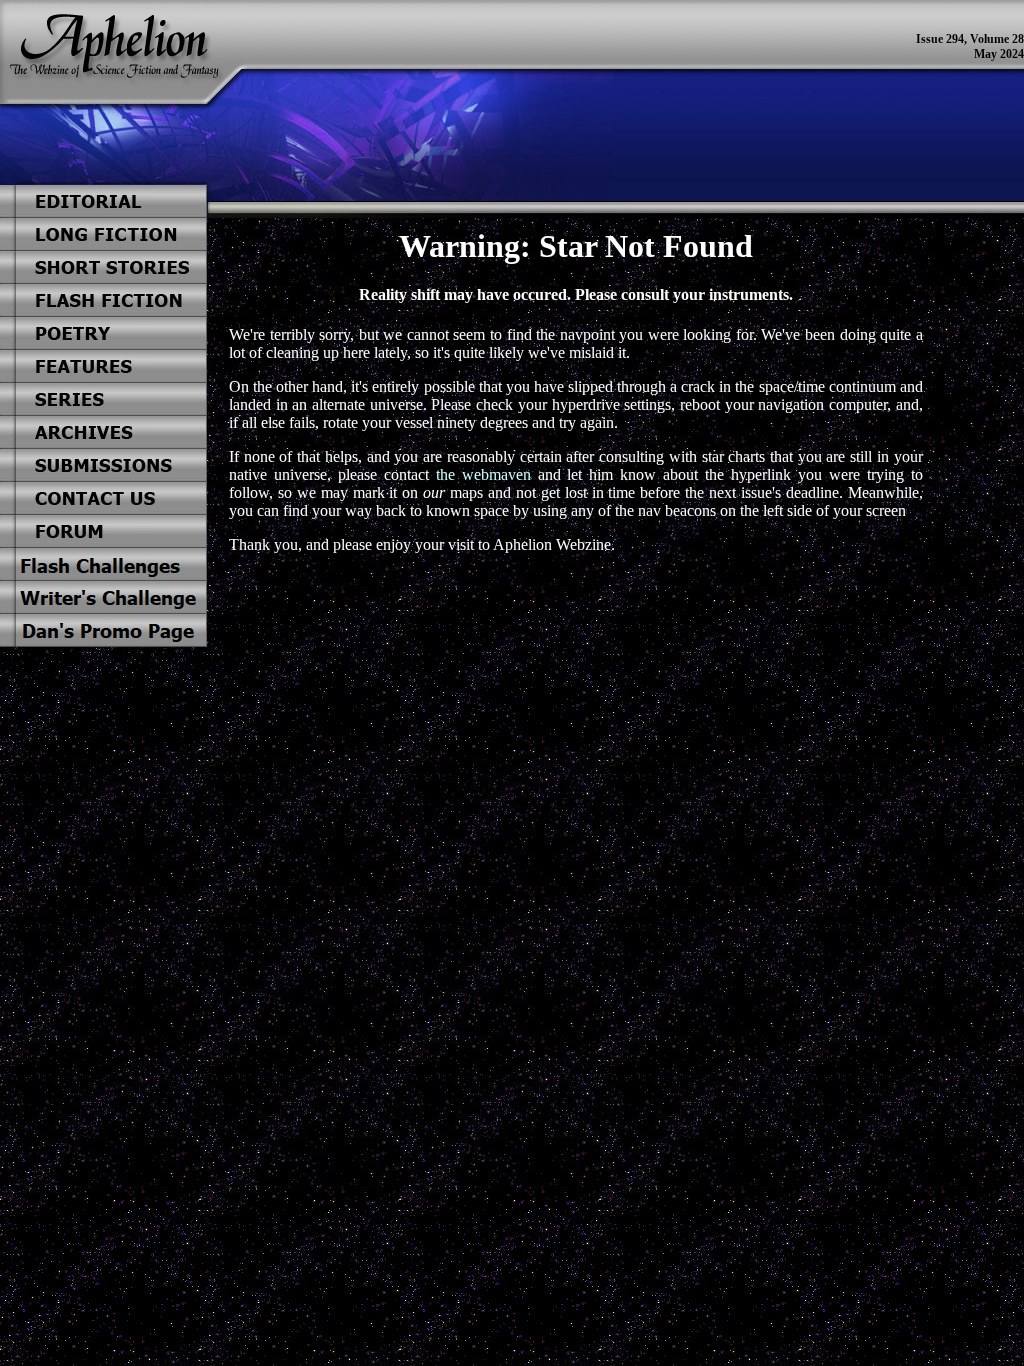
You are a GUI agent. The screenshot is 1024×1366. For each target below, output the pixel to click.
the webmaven (483, 474)
